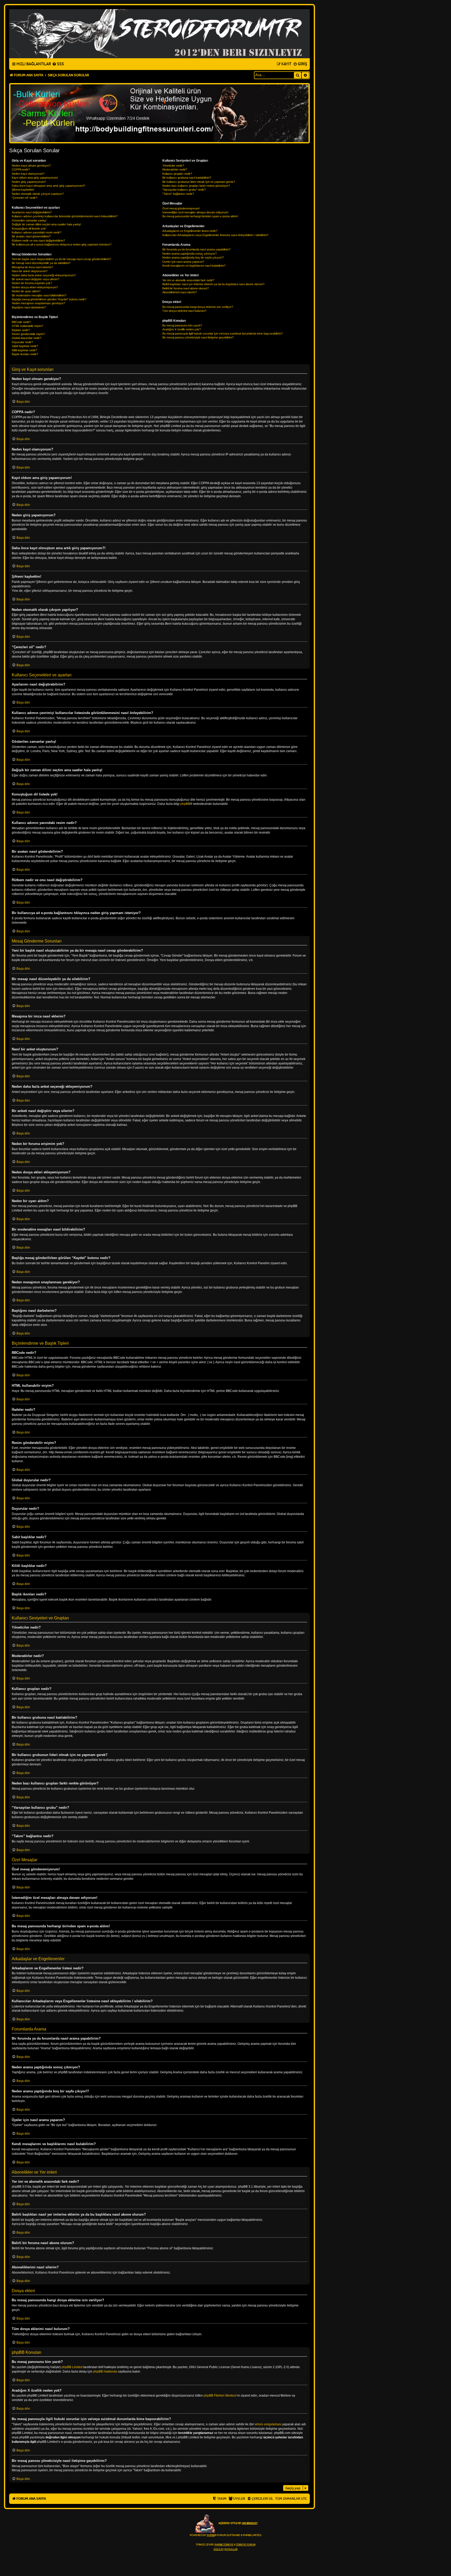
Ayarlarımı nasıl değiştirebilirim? (32, 212)
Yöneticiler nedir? (173, 166)
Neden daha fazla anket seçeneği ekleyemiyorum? (44, 275)
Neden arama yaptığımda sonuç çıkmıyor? (189, 254)
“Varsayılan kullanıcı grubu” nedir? (184, 190)
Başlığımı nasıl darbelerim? (29, 307)
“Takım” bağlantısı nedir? (178, 194)
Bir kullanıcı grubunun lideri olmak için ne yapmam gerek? (199, 182)
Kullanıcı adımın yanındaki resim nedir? (37, 232)
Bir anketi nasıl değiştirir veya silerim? (35, 279)
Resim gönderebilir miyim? (28, 334)
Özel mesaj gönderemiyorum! (181, 208)
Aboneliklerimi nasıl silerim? (180, 292)
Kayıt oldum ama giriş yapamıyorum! (35, 178)
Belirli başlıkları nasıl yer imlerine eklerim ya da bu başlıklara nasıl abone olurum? (213, 284)
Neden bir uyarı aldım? (26, 291)
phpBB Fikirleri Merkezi (220, 2396)
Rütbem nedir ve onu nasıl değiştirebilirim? (38, 241)
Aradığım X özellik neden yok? (182, 329)
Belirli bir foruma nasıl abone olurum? (186, 288)
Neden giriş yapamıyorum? (29, 182)
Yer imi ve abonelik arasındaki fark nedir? (188, 280)
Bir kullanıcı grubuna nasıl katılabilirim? (187, 178)
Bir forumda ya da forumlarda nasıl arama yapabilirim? (196, 249)
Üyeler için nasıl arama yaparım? (183, 262)
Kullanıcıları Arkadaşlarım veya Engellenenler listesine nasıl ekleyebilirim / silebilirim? (215, 235)
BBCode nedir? (21, 322)
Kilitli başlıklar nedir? (24, 350)
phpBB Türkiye (224, 2545)
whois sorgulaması (268, 2424)
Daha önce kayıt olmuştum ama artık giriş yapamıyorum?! (48, 186)
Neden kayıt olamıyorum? (28, 174)
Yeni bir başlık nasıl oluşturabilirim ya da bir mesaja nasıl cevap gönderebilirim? (61, 259)
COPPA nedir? (21, 169)
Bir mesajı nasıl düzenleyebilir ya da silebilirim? (41, 263)
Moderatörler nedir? (175, 169)
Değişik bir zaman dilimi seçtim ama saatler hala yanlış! (46, 224)
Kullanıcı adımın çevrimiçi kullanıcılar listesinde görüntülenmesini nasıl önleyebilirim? (65, 216)
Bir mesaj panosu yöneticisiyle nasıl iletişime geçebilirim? (198, 337)
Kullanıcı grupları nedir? (177, 174)
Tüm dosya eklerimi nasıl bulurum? (184, 311)
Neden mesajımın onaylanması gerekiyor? (38, 303)
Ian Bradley (250, 2523)
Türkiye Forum (246, 2545)
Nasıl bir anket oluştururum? (30, 271)
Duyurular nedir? (22, 342)
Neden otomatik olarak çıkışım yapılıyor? (38, 194)
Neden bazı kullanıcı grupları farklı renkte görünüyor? (196, 186)
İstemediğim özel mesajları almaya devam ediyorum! (195, 212)
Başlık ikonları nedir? (25, 354)
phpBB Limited (72, 2367)
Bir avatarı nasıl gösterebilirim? (31, 236)
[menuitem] (58, 64)
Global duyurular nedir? (26, 338)
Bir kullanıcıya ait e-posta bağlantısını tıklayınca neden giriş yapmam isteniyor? (62, 244)
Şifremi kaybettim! (23, 190)
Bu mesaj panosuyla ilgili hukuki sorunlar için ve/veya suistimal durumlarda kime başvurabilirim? (222, 333)
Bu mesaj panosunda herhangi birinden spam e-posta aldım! (200, 216)
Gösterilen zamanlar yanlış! (29, 220)
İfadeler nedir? (21, 330)
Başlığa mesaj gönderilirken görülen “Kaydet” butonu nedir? (49, 299)
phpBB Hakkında (105, 2372)
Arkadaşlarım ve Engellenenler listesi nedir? (190, 231)
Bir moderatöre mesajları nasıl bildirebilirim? (39, 295)
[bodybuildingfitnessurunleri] (159, 113)
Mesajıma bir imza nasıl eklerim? (32, 267)
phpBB (185, 804)
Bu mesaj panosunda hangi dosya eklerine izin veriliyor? (198, 307)
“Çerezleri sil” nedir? (25, 198)
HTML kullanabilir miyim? (27, 326)
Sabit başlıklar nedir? (25, 346)
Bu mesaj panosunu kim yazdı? (182, 325)
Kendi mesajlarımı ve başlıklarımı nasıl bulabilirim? (194, 266)
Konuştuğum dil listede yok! (29, 229)
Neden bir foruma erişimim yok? (32, 283)
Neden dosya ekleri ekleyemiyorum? (35, 287)
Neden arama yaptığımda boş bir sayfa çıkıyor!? (193, 257)
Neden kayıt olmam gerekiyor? (31, 166)
